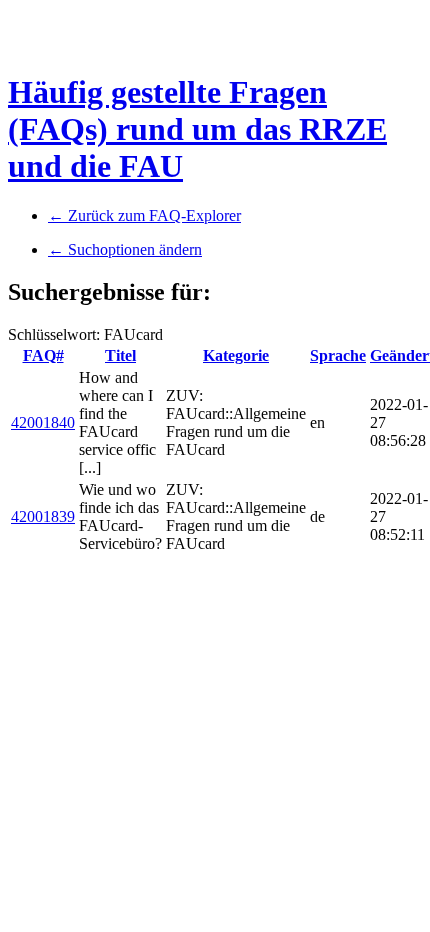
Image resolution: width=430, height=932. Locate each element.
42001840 (43, 422)
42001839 (43, 516)
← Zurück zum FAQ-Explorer (144, 215)
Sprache (338, 355)
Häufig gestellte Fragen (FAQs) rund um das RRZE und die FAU (197, 129)
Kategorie (236, 355)
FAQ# (43, 355)
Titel (120, 355)
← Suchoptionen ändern (125, 249)
